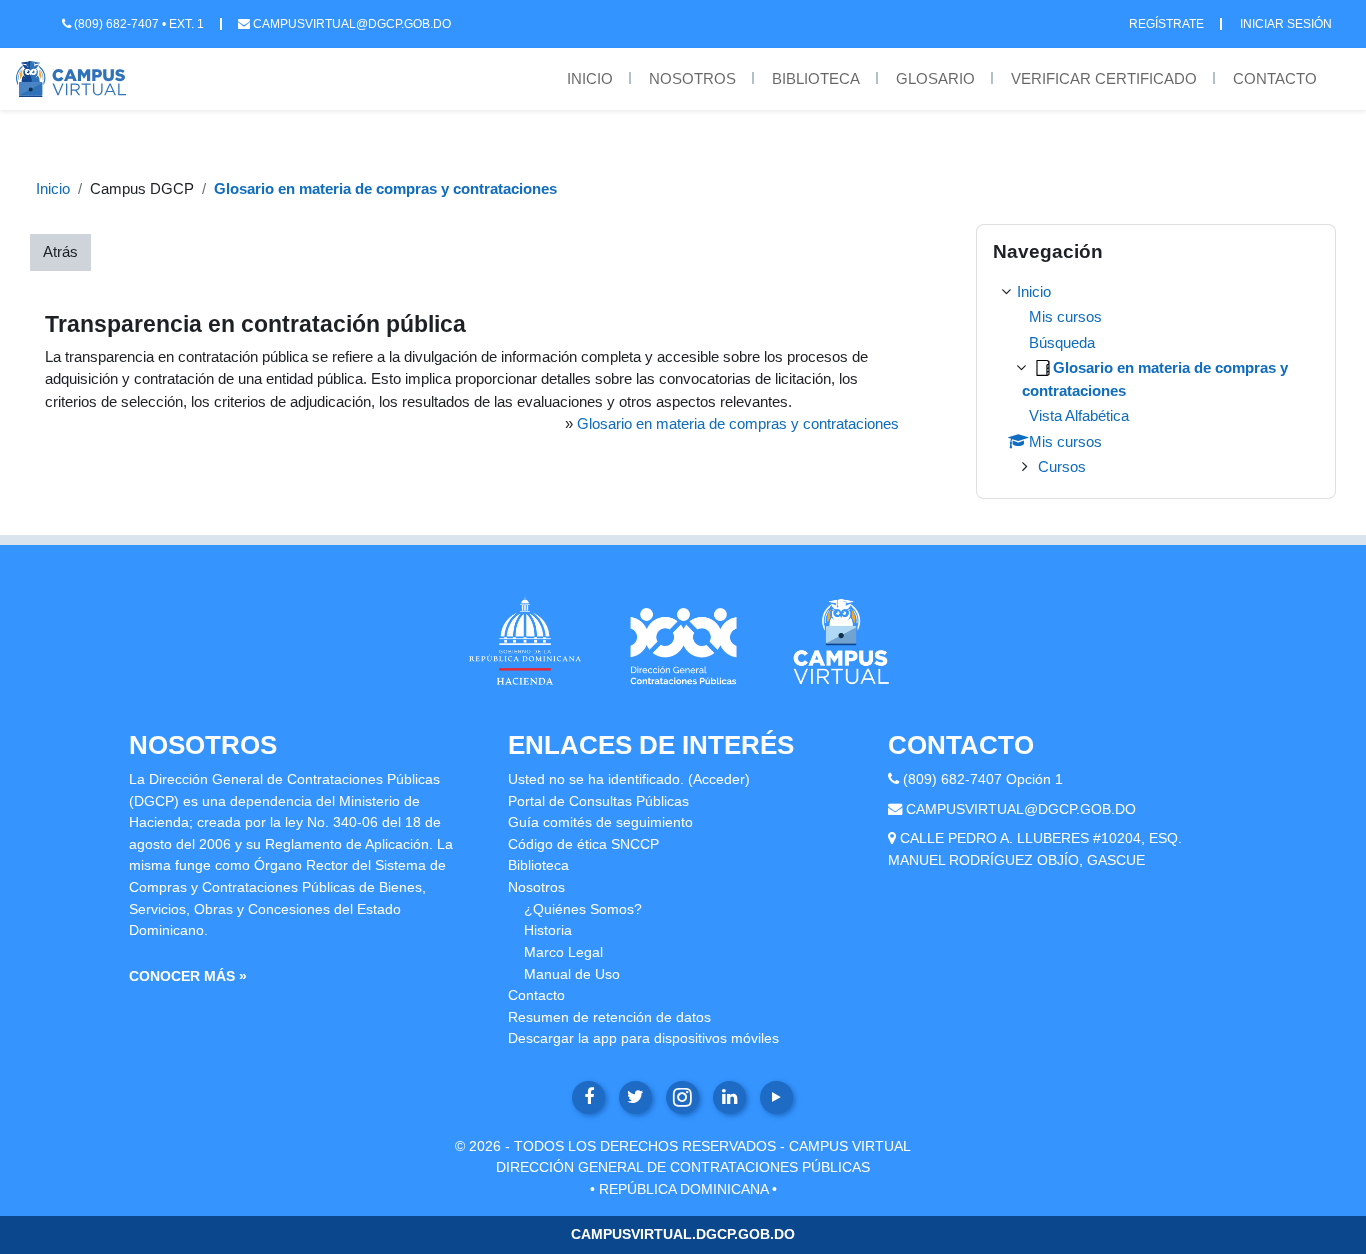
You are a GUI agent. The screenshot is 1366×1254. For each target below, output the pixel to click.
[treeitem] (1156, 380)
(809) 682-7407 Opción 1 (983, 779)
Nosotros (692, 78)
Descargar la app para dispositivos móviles (643, 1038)
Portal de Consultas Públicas (598, 801)
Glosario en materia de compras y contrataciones (385, 188)
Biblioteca (816, 78)
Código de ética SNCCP (583, 844)
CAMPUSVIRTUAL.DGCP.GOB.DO (683, 1234)
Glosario (935, 78)
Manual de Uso (572, 974)
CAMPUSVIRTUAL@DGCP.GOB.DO (1021, 809)
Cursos (1062, 466)
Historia (548, 930)
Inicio (590, 78)
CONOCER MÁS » (188, 976)
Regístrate (1166, 24)
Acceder (719, 779)
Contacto (1275, 78)
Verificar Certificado (1104, 78)
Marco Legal (563, 952)
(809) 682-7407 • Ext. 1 (137, 24)
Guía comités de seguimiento (600, 822)
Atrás (60, 251)
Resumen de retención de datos (609, 1017)
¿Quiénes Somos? (583, 909)
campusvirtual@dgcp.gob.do (350, 24)
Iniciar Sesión (1286, 24)
